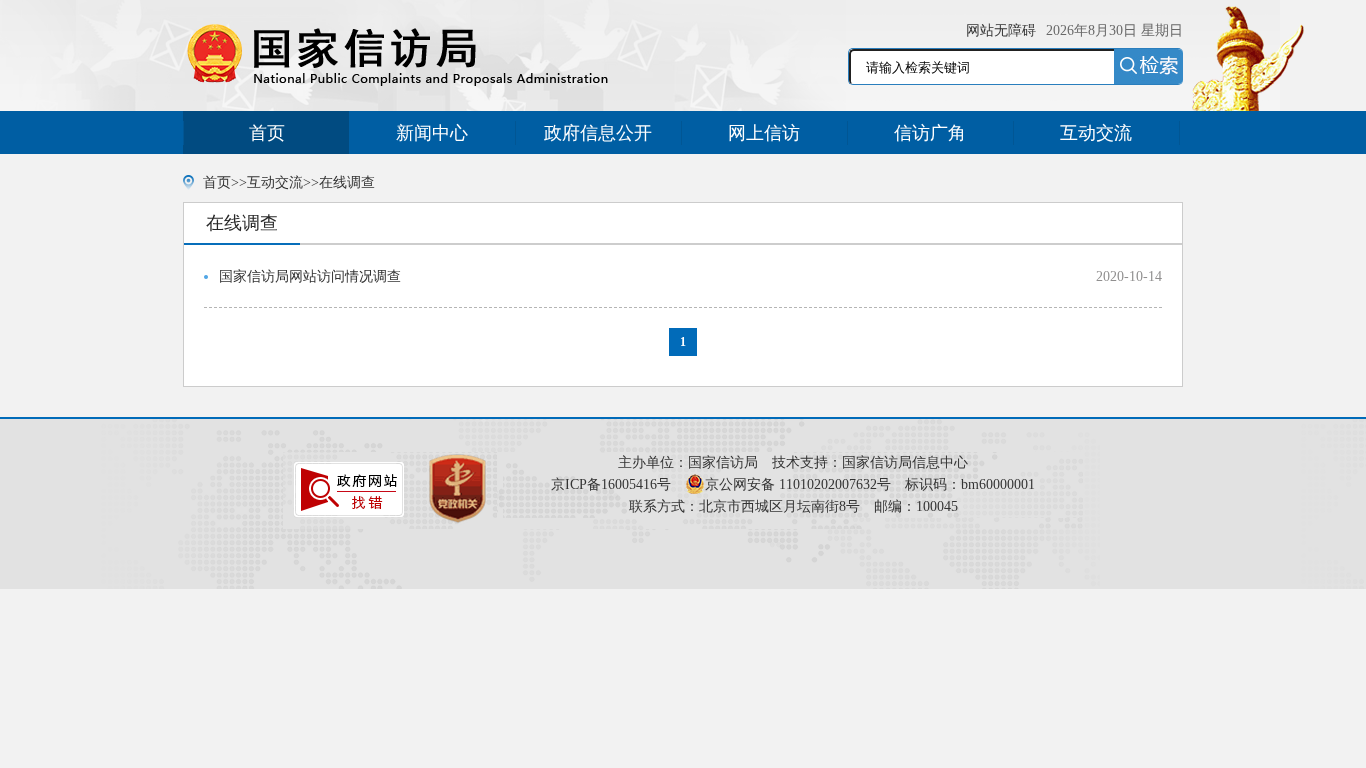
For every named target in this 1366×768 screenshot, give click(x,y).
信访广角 (930, 133)
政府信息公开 (598, 133)
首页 (267, 133)
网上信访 (764, 133)
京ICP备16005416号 (611, 484)
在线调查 (347, 182)
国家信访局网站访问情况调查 (310, 276)
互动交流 (1096, 133)
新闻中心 (432, 133)
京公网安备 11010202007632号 (798, 484)
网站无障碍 (1001, 30)
